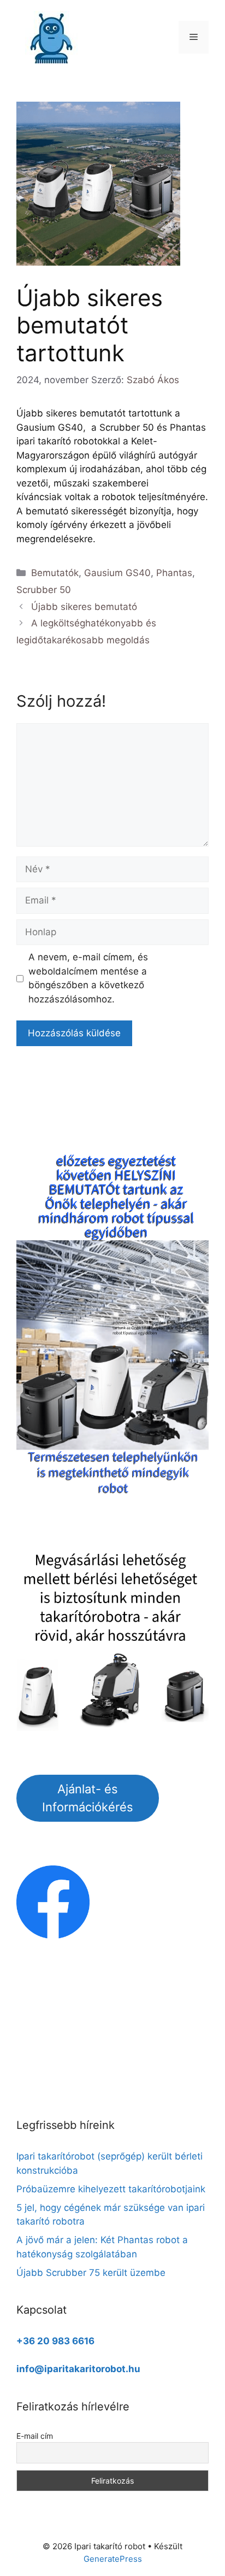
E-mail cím (35, 2436)
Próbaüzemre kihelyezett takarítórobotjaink (111, 2189)
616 (86, 2341)
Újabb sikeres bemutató (84, 607)
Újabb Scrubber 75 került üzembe (91, 2273)
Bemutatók (55, 573)
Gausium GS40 (117, 573)
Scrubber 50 (44, 590)
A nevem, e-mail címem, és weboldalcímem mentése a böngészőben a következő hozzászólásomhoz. (88, 978)
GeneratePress (113, 2559)
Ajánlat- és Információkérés (88, 1798)
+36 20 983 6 (47, 2341)
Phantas (174, 573)
